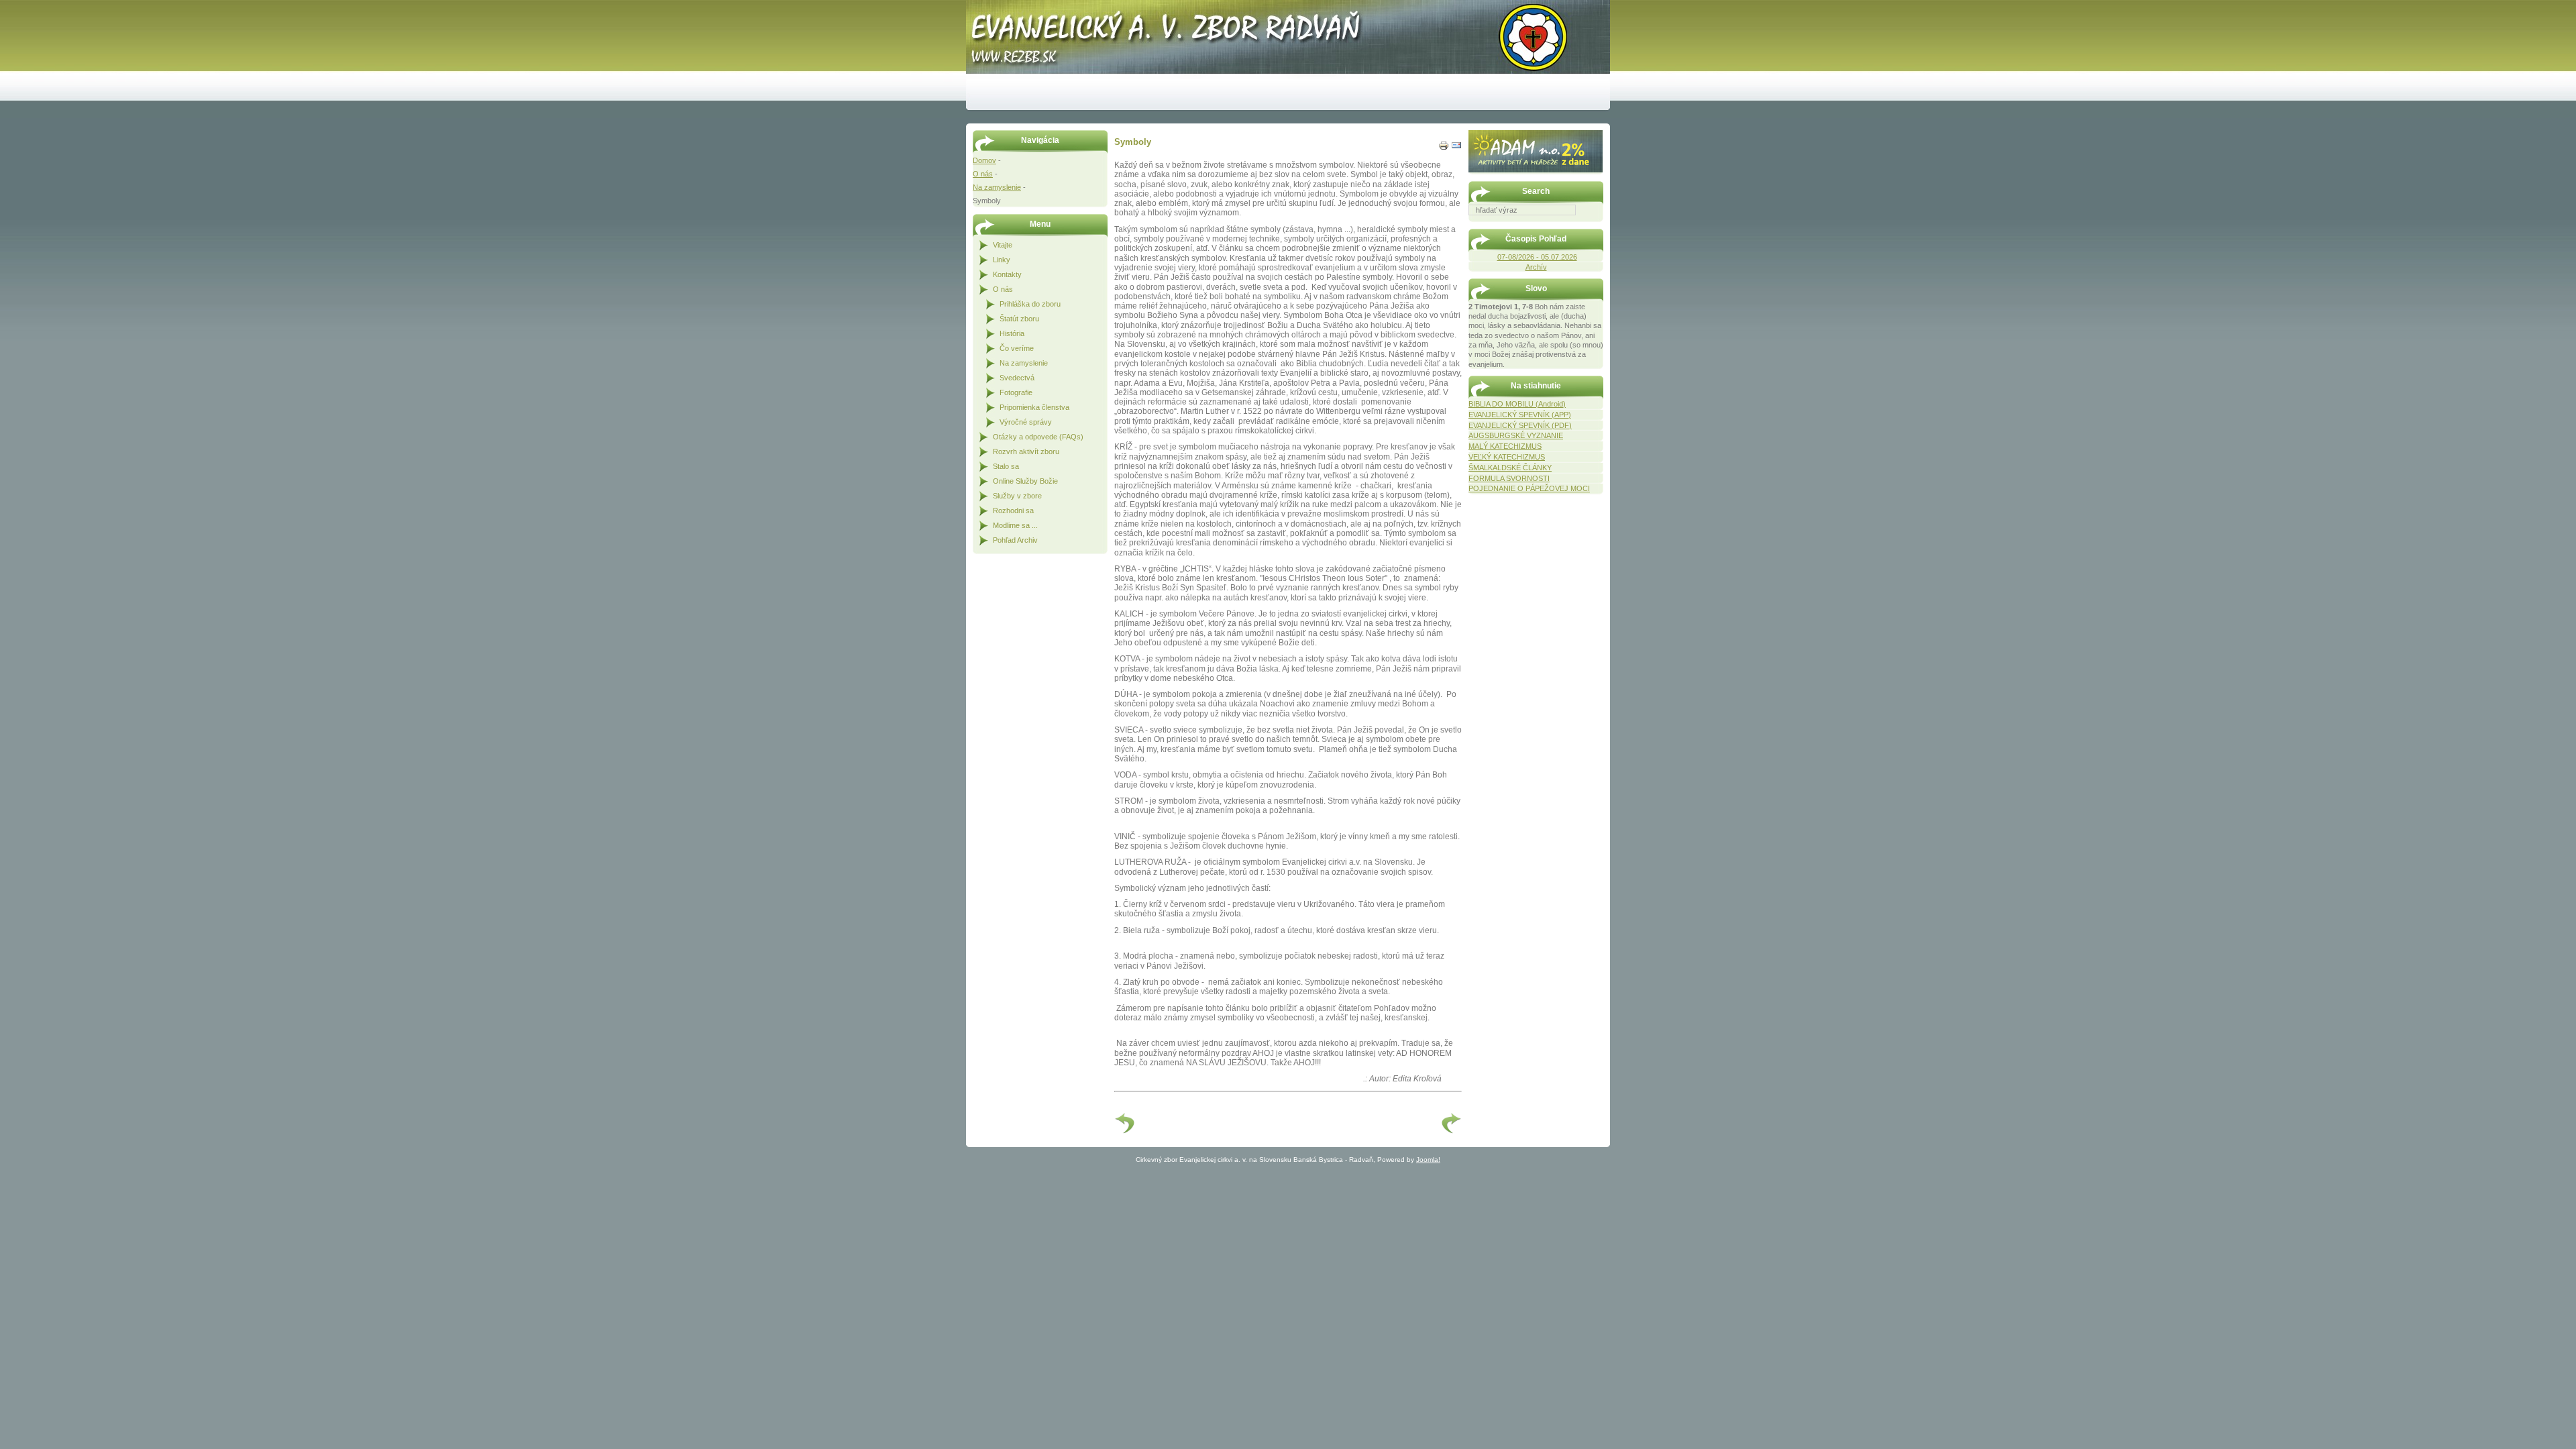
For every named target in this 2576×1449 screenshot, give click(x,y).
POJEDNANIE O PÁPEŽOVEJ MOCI (1529, 488)
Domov (984, 160)
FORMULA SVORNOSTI (1509, 478)
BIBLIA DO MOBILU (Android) (1517, 404)
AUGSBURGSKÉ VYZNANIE (1516, 435)
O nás (983, 174)
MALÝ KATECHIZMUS (1505, 446)
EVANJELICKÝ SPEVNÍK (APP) (1520, 415)
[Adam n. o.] (1536, 170)
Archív (1536, 267)
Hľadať (1597, 225)
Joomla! (1428, 1160)
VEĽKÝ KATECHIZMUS (1507, 457)
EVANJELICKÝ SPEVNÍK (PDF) (1520, 425)
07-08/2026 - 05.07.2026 (1537, 257)
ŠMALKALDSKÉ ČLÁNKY (1510, 468)
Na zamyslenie (997, 187)
